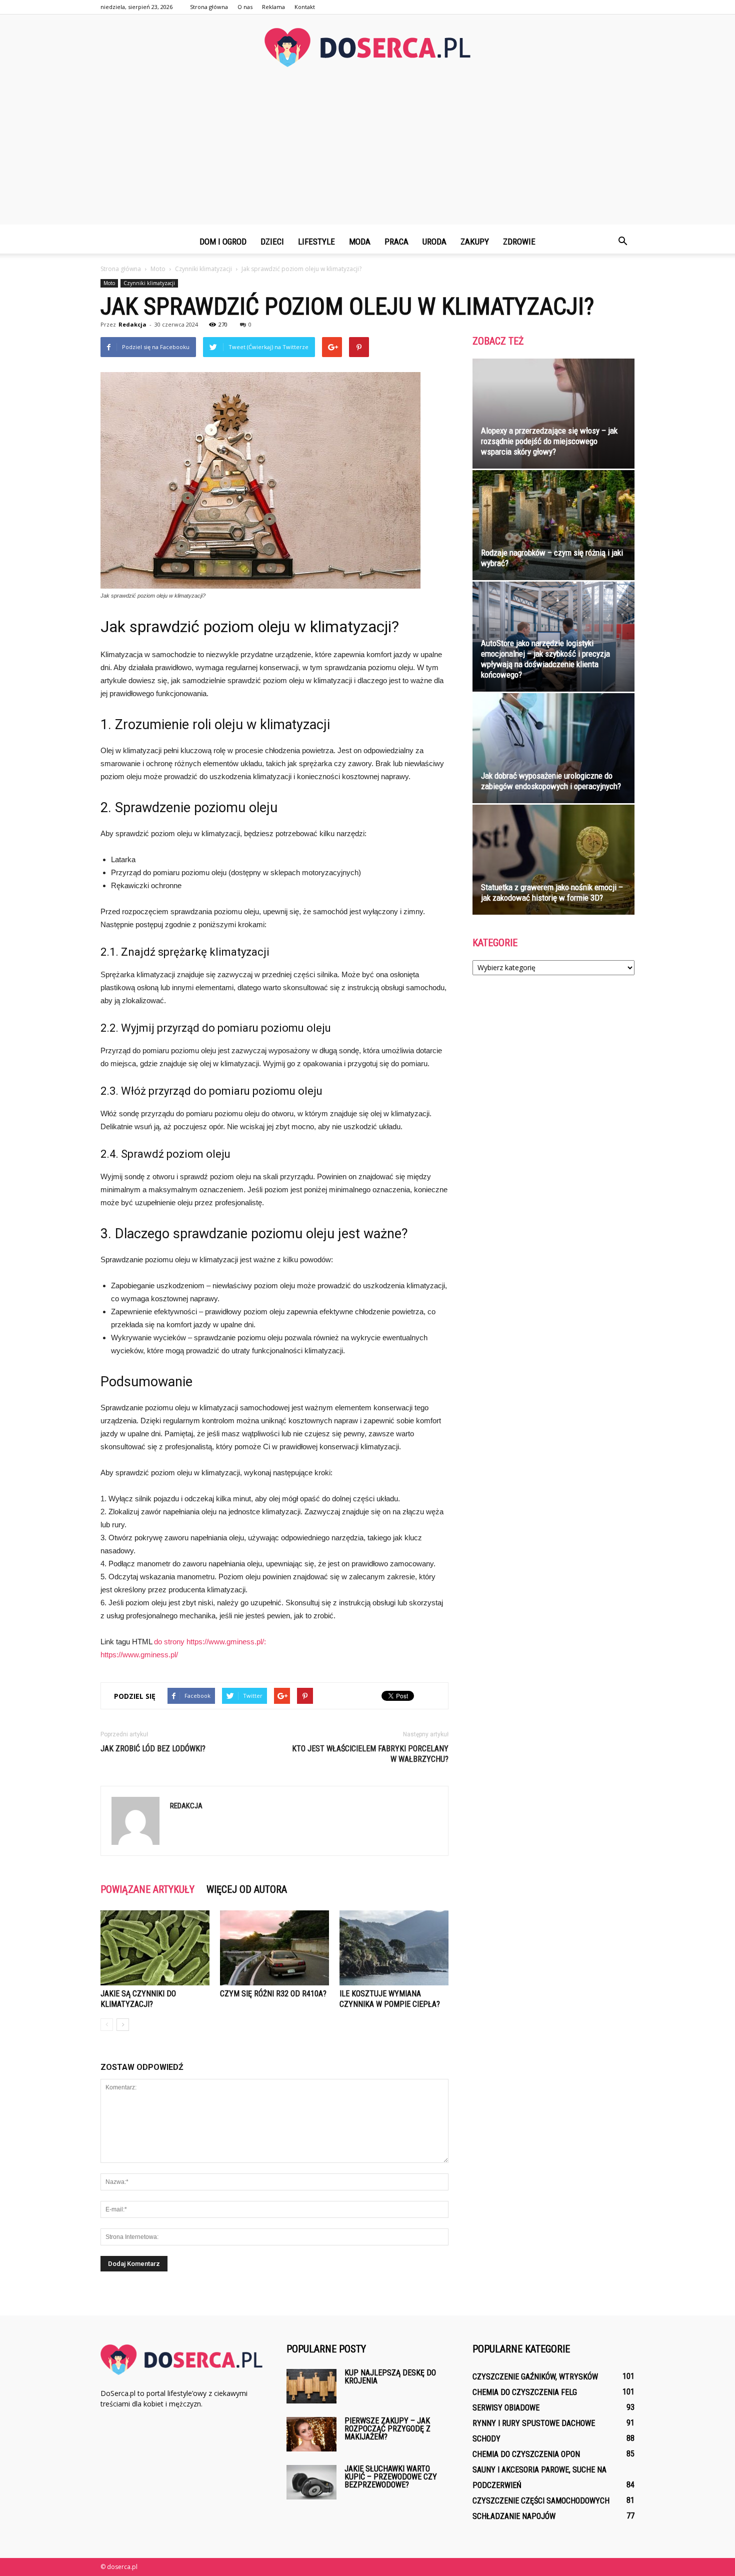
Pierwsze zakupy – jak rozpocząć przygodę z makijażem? (387, 2429)
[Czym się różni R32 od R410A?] (274, 1948)
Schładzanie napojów (514, 2516)
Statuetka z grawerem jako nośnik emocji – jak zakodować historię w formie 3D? (552, 892)
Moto (109, 283)
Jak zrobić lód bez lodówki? (153, 1749)
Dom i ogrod (223, 242)
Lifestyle (316, 242)
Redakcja (132, 324)
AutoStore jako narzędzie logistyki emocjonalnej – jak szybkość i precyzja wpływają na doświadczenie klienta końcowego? (545, 659)
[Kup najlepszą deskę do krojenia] (311, 2386)
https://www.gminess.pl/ (139, 1655)
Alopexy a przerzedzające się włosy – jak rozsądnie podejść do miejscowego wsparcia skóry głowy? (549, 441)
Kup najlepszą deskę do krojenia (390, 2377)
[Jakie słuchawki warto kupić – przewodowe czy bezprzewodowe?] (311, 2482)
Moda (360, 242)
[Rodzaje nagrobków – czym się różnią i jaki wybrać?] (553, 525)
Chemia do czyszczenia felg (525, 2392)
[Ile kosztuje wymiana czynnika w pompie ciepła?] (394, 1948)
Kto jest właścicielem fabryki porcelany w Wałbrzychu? (370, 1754)
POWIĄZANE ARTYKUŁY (147, 1889)
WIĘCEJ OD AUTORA (247, 1889)
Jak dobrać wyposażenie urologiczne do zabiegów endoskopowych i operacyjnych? (551, 781)
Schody (486, 2439)
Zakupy (475, 242)
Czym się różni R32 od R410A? (273, 1994)
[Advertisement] (367, 155)
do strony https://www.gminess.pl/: (210, 1642)
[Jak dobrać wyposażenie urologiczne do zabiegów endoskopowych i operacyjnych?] (553, 748)
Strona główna (209, 7)
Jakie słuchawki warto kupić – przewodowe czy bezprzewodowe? (391, 2477)
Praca (396, 242)
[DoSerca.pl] (367, 48)
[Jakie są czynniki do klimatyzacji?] (155, 1948)
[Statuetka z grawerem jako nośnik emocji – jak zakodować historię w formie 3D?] (553, 860)
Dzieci (272, 242)
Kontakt (305, 7)
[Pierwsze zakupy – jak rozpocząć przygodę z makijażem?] (311, 2434)
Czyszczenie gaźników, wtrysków (535, 2377)
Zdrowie (519, 242)
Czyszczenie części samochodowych (541, 2501)
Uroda (434, 242)
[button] (622, 242)
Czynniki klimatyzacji (149, 283)
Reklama (273, 7)
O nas (245, 7)
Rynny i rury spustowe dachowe (534, 2423)
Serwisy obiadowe (506, 2408)
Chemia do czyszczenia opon (526, 2454)
